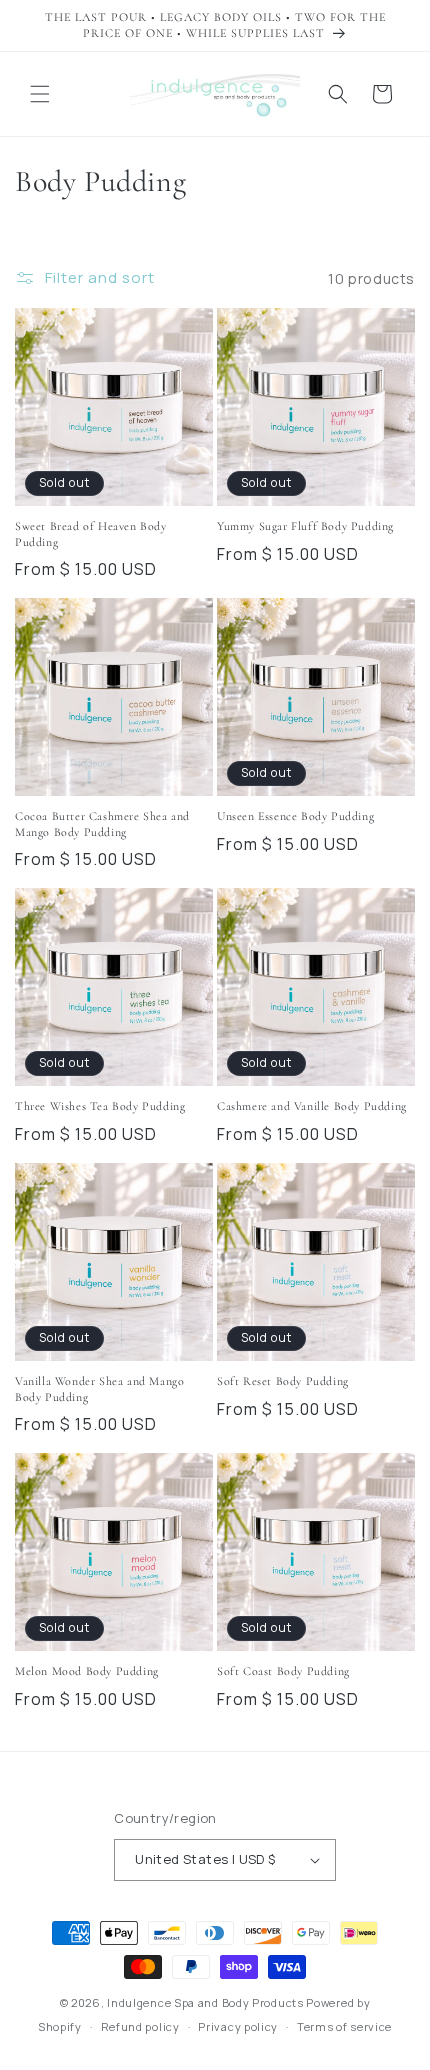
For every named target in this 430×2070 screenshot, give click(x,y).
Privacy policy (238, 2026)
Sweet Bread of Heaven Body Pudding (91, 534)
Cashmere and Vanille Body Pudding (312, 1106)
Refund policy (140, 2026)
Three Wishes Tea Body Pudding (100, 1106)
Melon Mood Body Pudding (87, 1671)
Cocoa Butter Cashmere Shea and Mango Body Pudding (102, 824)
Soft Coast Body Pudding (283, 1671)
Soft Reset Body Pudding (283, 1381)
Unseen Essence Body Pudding (295, 816)
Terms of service (344, 2026)
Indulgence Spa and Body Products (205, 2002)
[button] (40, 94)
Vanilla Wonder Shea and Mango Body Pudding (99, 1389)
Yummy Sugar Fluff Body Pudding (305, 526)
